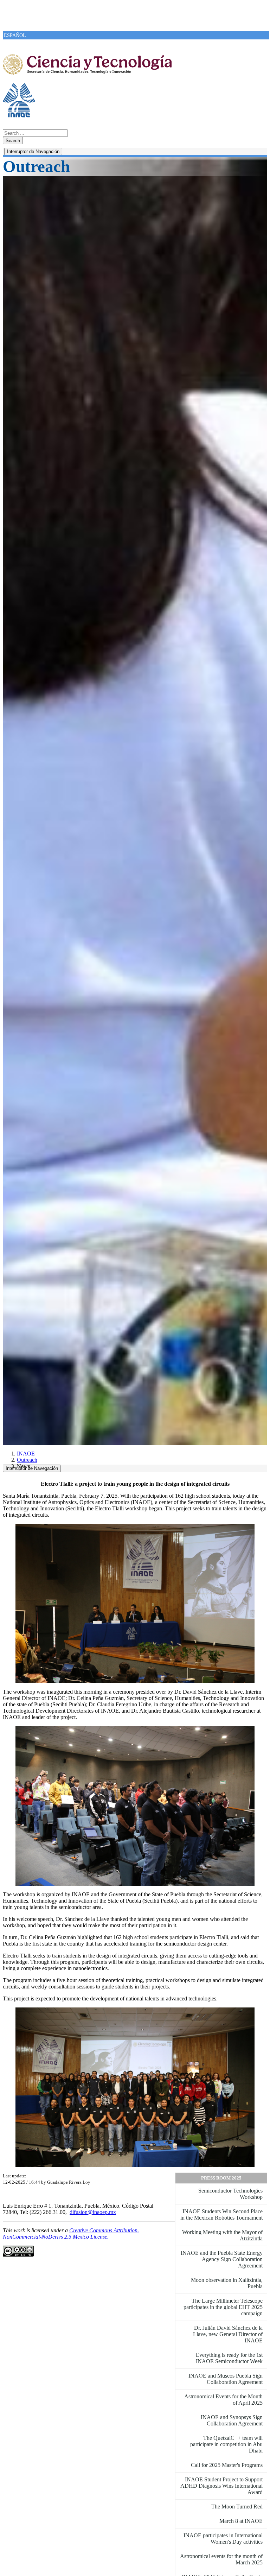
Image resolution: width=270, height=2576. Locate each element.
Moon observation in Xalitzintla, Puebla (227, 2283)
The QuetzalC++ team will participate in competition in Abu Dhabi (226, 2444)
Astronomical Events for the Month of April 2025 (223, 2400)
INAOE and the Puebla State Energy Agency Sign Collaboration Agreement (222, 2259)
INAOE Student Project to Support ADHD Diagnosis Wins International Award (221, 2486)
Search (13, 141)
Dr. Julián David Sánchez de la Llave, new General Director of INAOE (228, 2334)
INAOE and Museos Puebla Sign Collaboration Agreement (226, 2379)
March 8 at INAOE (241, 2521)
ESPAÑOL (15, 35)
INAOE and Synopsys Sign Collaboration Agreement (232, 2420)
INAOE (26, 1454)
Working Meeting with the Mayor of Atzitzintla (222, 2235)
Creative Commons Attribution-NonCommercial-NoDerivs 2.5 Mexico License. (71, 2234)
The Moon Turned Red (237, 2507)
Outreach (27, 1460)
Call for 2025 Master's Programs (227, 2465)
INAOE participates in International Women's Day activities (223, 2539)
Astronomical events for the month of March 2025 (221, 2559)
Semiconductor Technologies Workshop (230, 2194)
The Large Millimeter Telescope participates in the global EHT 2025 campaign (223, 2307)
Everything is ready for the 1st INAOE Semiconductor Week (229, 2358)
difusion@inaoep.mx (93, 2212)
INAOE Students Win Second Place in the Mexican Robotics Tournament (221, 2215)
